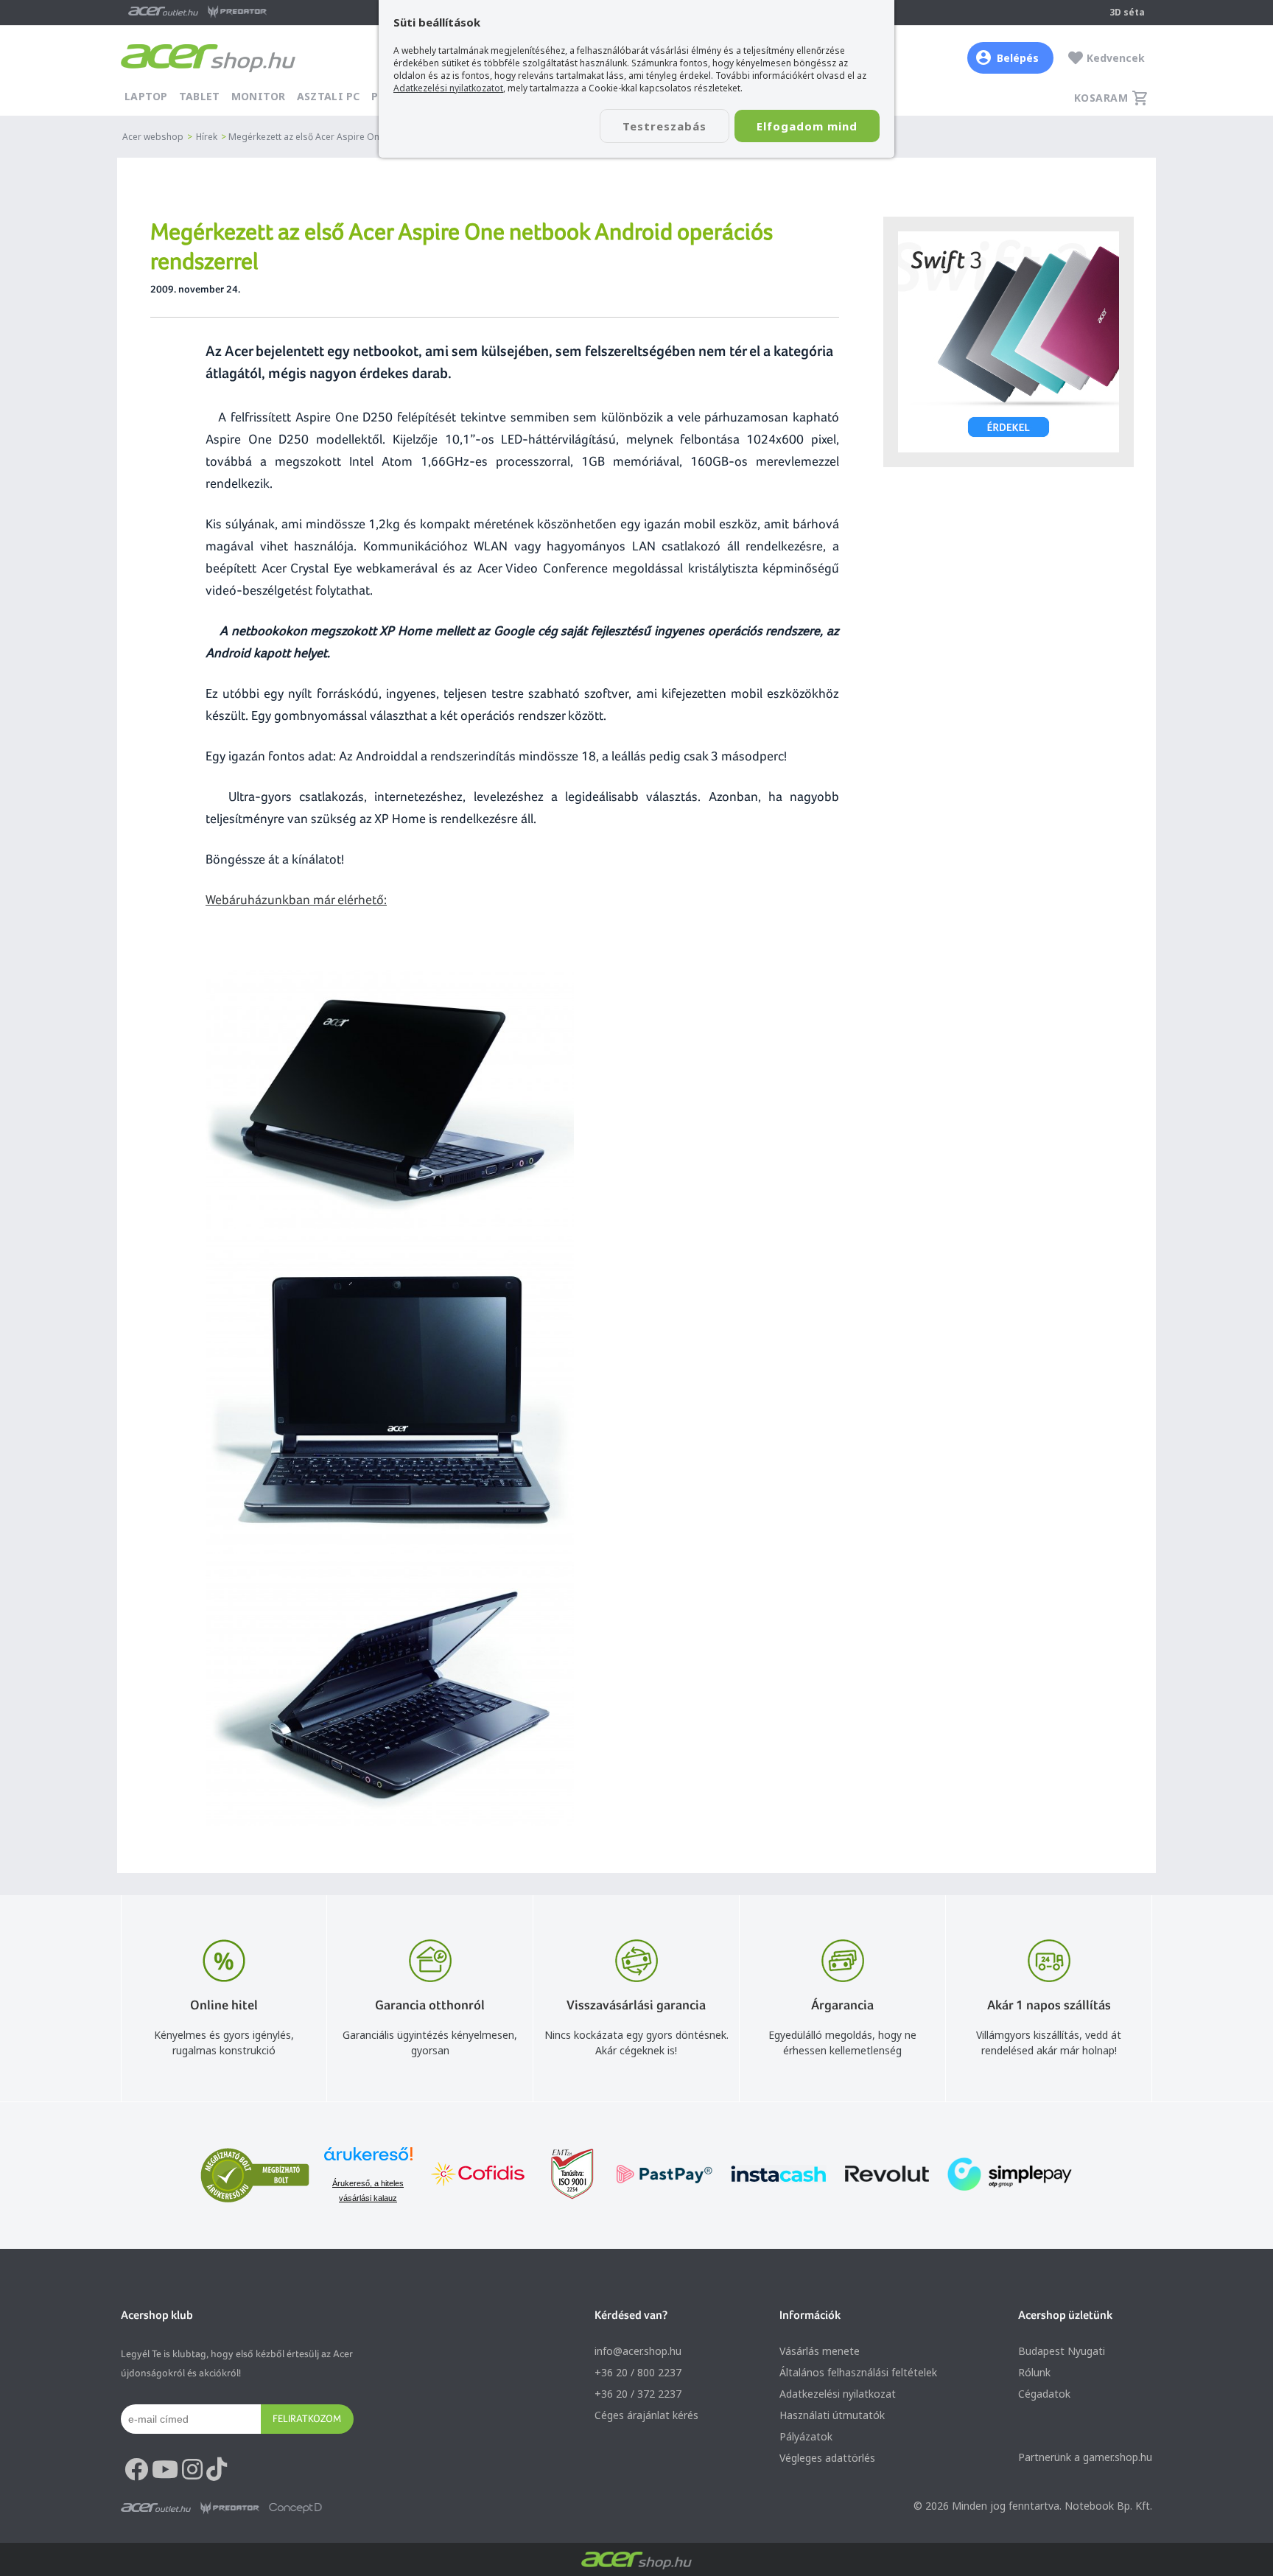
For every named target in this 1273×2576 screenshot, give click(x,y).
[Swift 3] (1009, 342)
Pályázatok (806, 2436)
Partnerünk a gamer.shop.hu (1085, 2457)
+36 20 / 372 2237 (638, 2394)
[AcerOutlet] (156, 2508)
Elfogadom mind (807, 126)
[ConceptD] (295, 2508)
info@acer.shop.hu (638, 2351)
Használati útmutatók (832, 2415)
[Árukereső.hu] (368, 2161)
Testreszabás (664, 126)
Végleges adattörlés (827, 2458)
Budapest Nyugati (1062, 2351)
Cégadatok (1044, 2394)
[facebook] (136, 2470)
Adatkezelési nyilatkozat (838, 2394)
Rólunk (1034, 2372)
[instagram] (192, 2470)
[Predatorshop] (230, 2508)
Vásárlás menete (820, 2351)
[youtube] (165, 2470)
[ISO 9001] (564, 2176)
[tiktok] (217, 2470)
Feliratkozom (307, 2418)
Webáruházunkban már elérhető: (296, 899)
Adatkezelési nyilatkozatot (448, 88)
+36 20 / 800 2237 (638, 2372)
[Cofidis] (478, 2176)
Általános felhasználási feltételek (858, 2372)
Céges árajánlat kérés (646, 2415)
